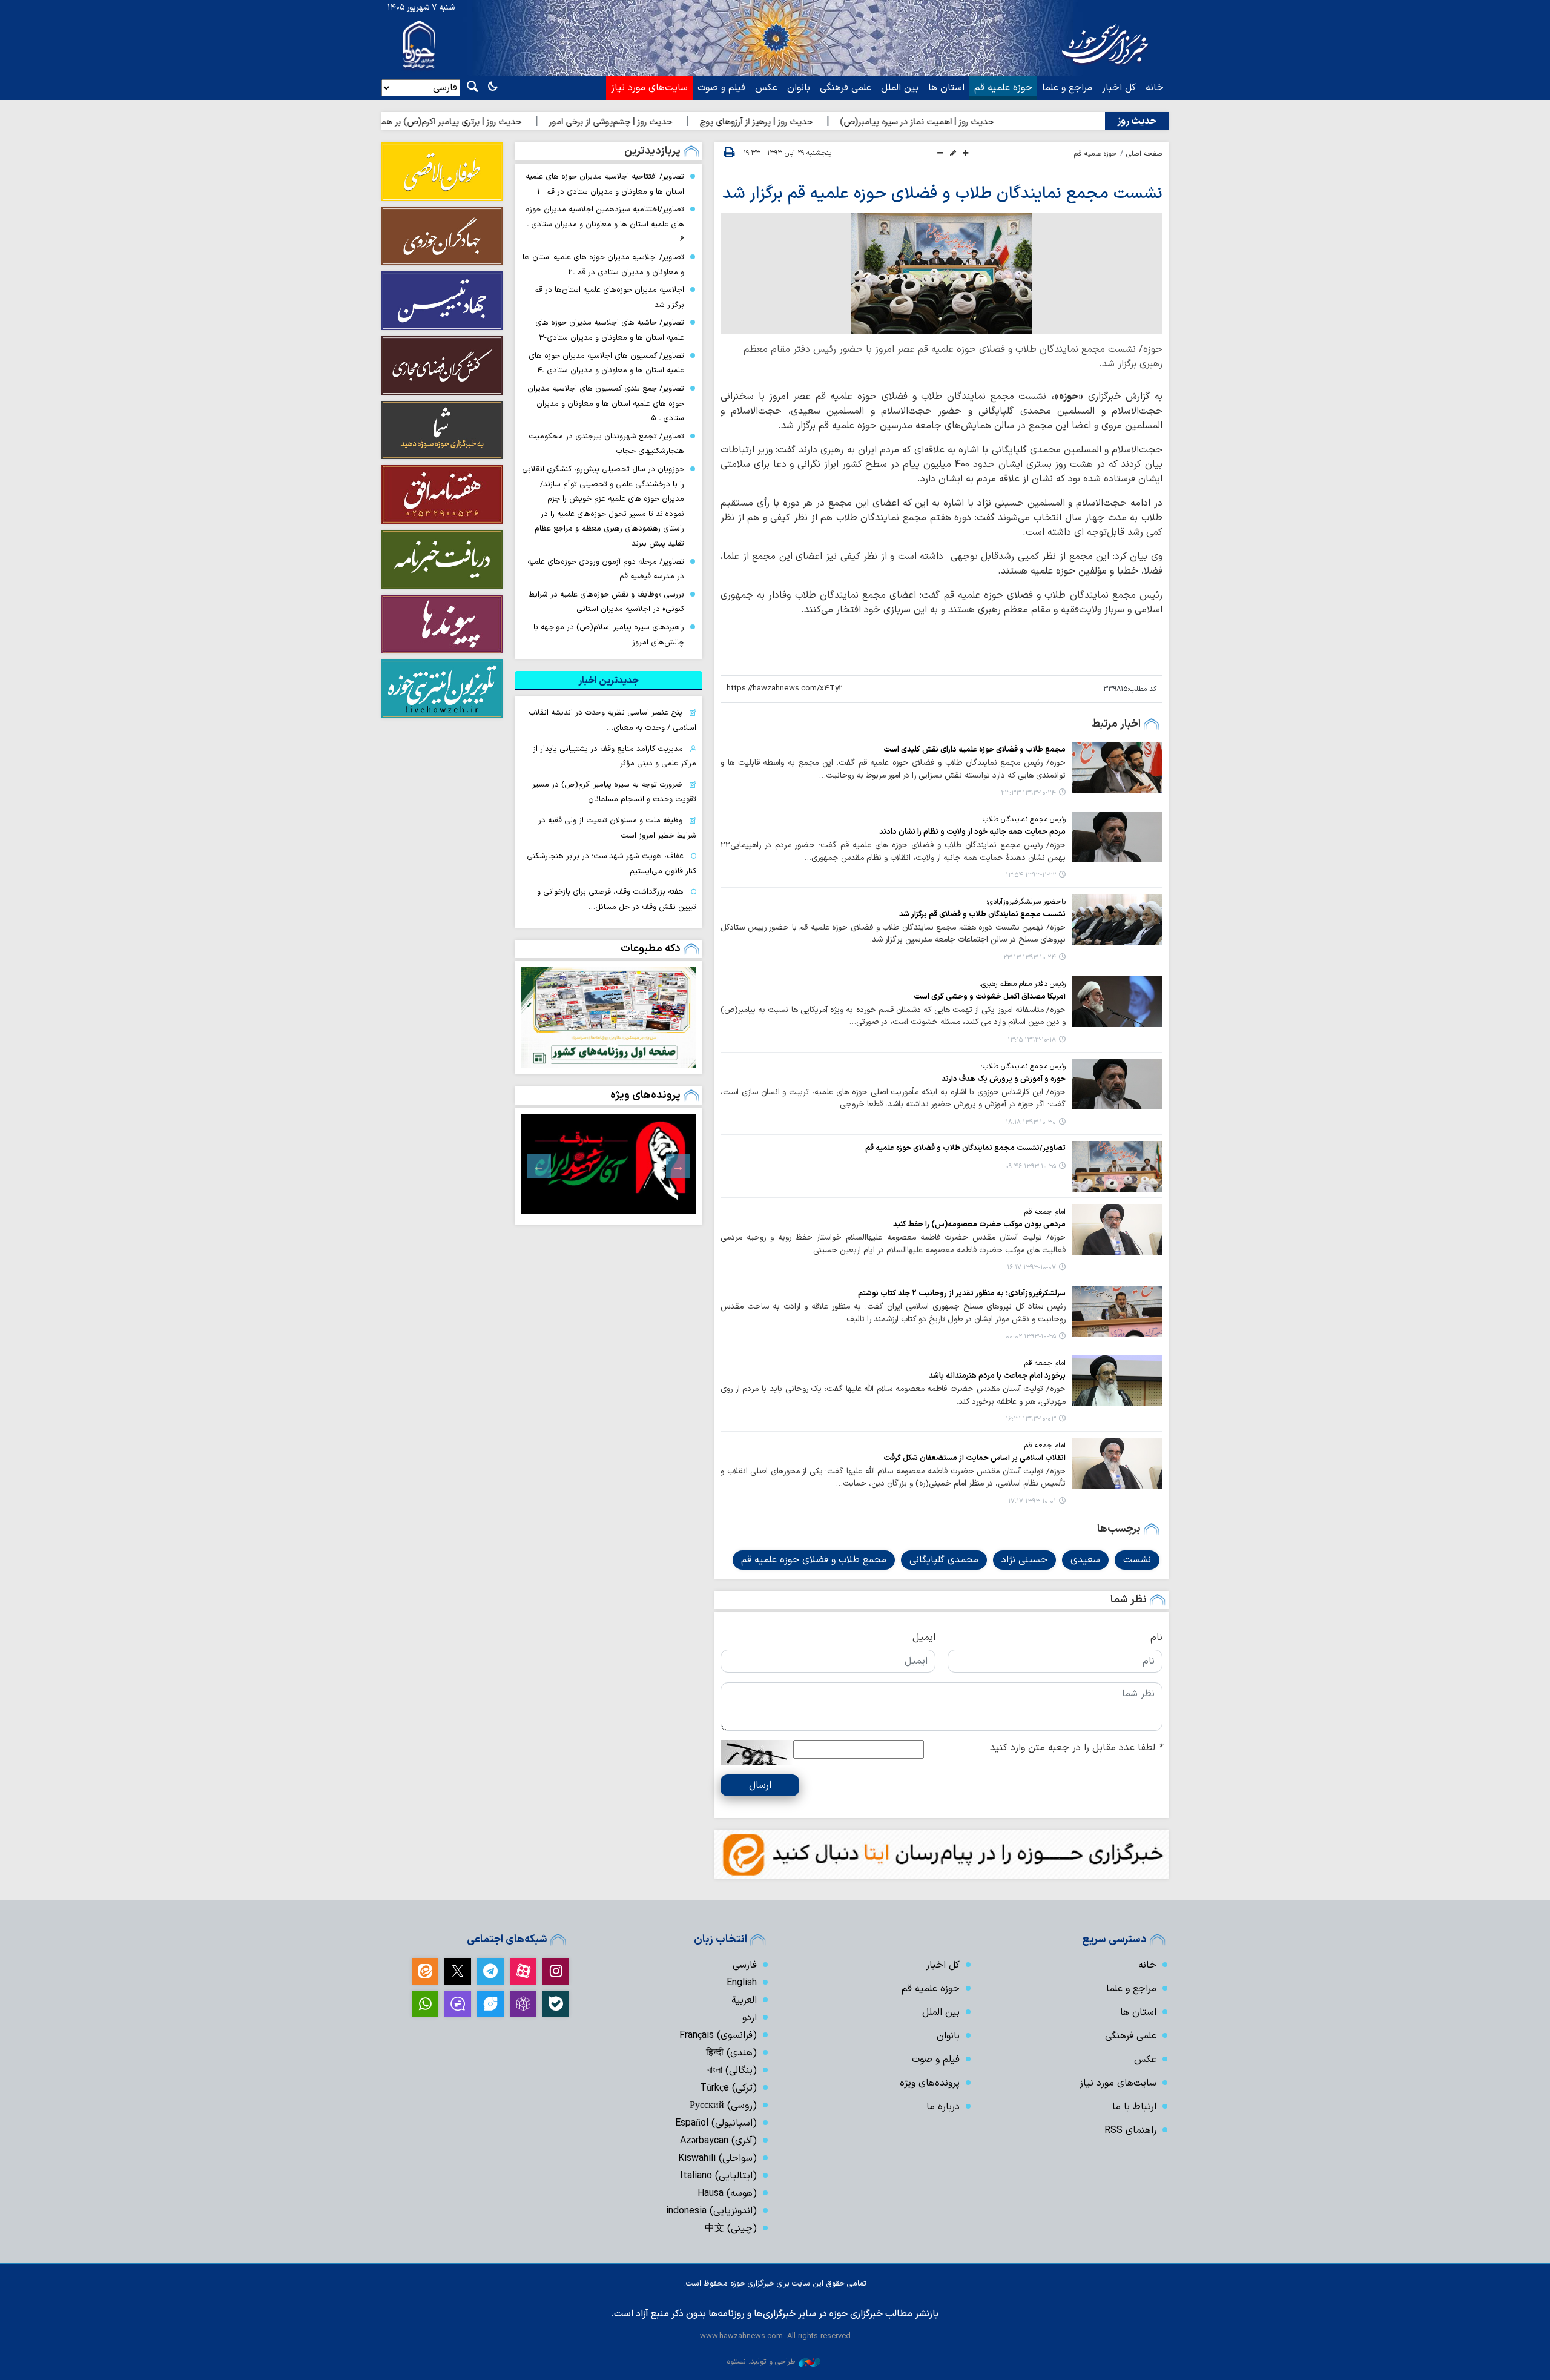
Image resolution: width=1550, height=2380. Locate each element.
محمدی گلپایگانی (944, 1560)
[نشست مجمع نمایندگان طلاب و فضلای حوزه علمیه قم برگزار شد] (942, 273)
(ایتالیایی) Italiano (718, 2176)
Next (539, 1166)
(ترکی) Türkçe (728, 2088)
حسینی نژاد (1024, 1560)
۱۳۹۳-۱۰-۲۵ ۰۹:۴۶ (1031, 1167)
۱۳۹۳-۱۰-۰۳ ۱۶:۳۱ (1031, 1419)
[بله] (556, 2004)
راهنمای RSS (1130, 2130)
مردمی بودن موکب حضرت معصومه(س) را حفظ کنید (979, 1224)
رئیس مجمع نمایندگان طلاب (1024, 819)
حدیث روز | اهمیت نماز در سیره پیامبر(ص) (1000, 122)
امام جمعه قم (1045, 1212)
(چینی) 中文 (731, 2229)
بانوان (799, 88)
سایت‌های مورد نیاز (649, 88)
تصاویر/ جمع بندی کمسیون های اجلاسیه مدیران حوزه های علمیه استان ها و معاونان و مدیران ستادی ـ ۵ (606, 403)
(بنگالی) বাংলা (732, 2071)
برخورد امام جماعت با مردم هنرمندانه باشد (997, 1376)
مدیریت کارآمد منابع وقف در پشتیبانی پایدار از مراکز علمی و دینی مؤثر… (615, 756)
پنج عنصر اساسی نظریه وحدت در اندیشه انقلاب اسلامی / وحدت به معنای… (612, 720)
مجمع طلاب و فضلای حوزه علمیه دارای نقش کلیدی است (975, 749)
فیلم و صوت (721, 88)
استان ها (946, 88)
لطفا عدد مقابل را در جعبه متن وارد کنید (1076, 1748)
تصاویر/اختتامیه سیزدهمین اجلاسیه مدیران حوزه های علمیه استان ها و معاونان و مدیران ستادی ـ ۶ (605, 224)
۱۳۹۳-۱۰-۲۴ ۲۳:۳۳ (1028, 793)
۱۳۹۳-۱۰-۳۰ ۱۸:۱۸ (1031, 1122)
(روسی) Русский (723, 2106)
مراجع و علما (1067, 88)
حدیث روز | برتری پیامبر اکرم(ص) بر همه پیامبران (517, 122)
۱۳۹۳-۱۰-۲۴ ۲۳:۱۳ (1030, 958)
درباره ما (943, 2107)
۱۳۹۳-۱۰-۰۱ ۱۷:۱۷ (1032, 1502)
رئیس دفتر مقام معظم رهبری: (1023, 984)
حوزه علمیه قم (1003, 88)
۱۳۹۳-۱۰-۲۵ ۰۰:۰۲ (1031, 1337)
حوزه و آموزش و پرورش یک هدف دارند (1004, 1079)
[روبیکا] (523, 2004)
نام (1156, 1638)
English (742, 1983)
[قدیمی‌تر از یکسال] (1117, 768)
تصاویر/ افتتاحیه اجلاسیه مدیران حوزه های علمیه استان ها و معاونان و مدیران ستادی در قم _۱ (605, 184)
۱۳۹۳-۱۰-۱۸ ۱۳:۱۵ (1032, 1040)
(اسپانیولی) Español (716, 2123)
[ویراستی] (490, 2004)
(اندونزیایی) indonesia (711, 2211)
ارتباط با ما (1134, 2107)
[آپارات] (523, 1971)
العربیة (744, 2000)
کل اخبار (1119, 88)
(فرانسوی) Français (718, 2035)
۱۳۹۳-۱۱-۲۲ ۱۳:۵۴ (1031, 875)
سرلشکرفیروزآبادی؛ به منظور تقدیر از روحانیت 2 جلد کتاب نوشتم (962, 1293)
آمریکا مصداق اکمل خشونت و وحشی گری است (990, 997)
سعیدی (1085, 1560)
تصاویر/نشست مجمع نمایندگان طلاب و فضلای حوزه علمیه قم (965, 1148)
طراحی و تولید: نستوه (761, 2362)
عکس (766, 88)
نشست (1137, 1560)
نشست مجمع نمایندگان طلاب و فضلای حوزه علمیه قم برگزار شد (942, 194)
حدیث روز (1137, 121)
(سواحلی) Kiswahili (717, 2158)
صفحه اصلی (1144, 154)
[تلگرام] (490, 1971)
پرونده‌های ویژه (645, 1095)
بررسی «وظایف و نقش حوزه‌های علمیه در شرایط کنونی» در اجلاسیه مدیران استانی (606, 602)
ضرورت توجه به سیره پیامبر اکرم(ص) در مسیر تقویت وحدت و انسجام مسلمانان (614, 792)
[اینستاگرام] (556, 1971)
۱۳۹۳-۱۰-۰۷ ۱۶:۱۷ (1031, 1268)
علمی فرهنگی (846, 88)
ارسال (760, 1785)
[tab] (608, 681)
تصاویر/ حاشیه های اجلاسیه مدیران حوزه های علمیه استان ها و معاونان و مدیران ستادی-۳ (610, 330)
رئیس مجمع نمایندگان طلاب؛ (1023, 1066)
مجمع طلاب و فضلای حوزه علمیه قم (814, 1560)
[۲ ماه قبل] (608, 1164)
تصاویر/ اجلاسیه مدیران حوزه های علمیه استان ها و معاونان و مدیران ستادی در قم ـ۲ (603, 265)
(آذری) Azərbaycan (718, 2141)
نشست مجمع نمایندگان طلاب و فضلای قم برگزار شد (982, 914)
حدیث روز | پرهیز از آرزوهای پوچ (839, 122)
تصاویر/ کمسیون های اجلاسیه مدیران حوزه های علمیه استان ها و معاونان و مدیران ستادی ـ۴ (606, 363)
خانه (1155, 88)
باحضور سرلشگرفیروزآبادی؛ (1026, 902)
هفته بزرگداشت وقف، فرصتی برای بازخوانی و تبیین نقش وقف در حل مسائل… (617, 899)
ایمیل (924, 1638)
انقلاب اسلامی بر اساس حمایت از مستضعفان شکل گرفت (975, 1458)
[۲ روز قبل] (608, 1017)
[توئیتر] (458, 1971)
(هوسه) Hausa (727, 2193)
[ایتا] (425, 1971)
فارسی (745, 1965)
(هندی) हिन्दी (731, 2053)
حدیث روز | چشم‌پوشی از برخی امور (694, 122)
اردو (750, 2018)
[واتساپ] (425, 2004)
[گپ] (458, 2004)
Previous (678, 1166)
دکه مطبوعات (651, 949)
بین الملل (900, 88)
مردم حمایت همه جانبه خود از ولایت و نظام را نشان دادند (972, 832)
